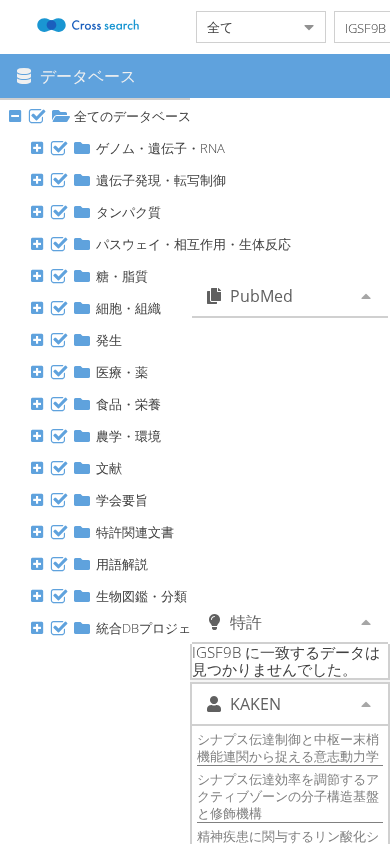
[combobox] (245, 27)
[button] (37, 116)
